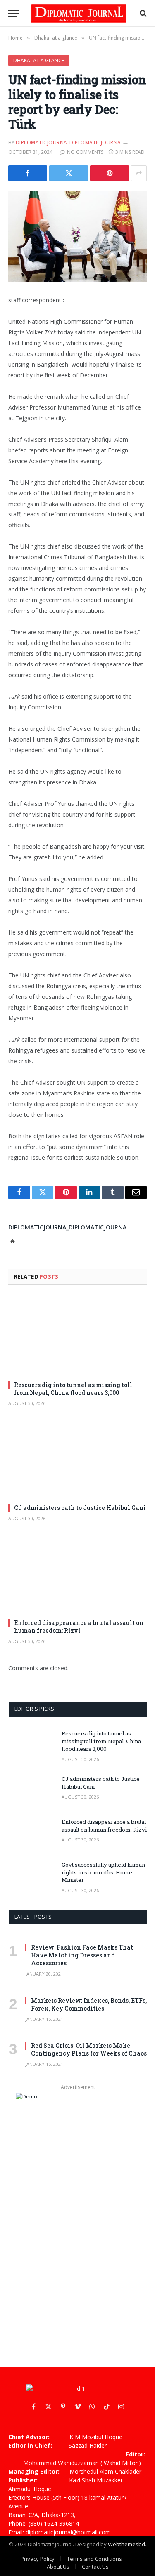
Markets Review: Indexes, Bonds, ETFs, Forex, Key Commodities (89, 2004)
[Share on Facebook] (28, 173)
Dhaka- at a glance (39, 60)
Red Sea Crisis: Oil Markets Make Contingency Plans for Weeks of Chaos (89, 2049)
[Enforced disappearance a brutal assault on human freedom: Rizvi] (77, 1573)
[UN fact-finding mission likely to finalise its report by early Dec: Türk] (77, 237)
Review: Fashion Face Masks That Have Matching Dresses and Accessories (82, 1955)
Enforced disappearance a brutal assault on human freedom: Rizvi (79, 1627)
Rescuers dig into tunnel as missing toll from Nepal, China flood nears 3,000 (73, 1389)
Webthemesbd (126, 2544)
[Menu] (14, 13)
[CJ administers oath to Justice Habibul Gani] (77, 1458)
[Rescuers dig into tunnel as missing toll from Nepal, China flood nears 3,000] (77, 1335)
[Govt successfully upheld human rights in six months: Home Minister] (31, 1876)
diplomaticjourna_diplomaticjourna (68, 142)
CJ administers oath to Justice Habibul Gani (80, 1508)
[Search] (142, 13)
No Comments (85, 152)
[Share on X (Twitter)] (69, 173)
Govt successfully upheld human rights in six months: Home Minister (103, 1872)
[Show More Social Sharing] (139, 173)
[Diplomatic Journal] (79, 13)
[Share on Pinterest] (110, 173)
